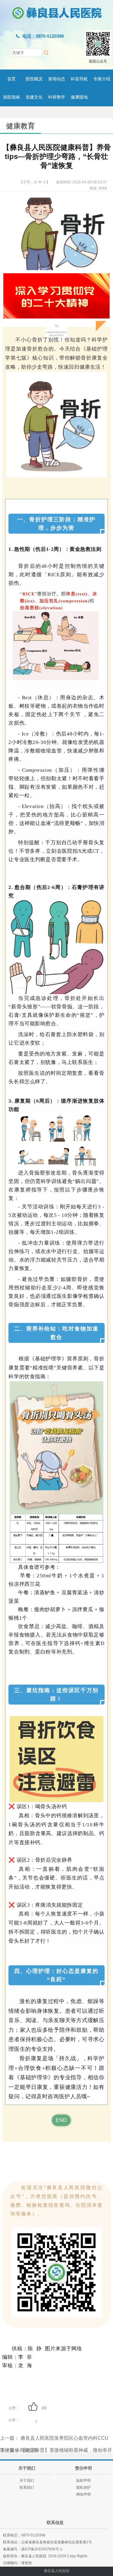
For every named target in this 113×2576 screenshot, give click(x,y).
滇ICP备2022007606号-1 (42, 2549)
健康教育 (20, 126)
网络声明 (83, 2494)
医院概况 (34, 79)
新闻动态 (57, 79)
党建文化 (34, 97)
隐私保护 (83, 2487)
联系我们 (27, 2487)
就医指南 (11, 97)
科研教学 (57, 97)
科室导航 (79, 79)
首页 (11, 79)
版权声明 (83, 2481)
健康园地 (79, 97)
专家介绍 (102, 79)
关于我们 (27, 2481)
